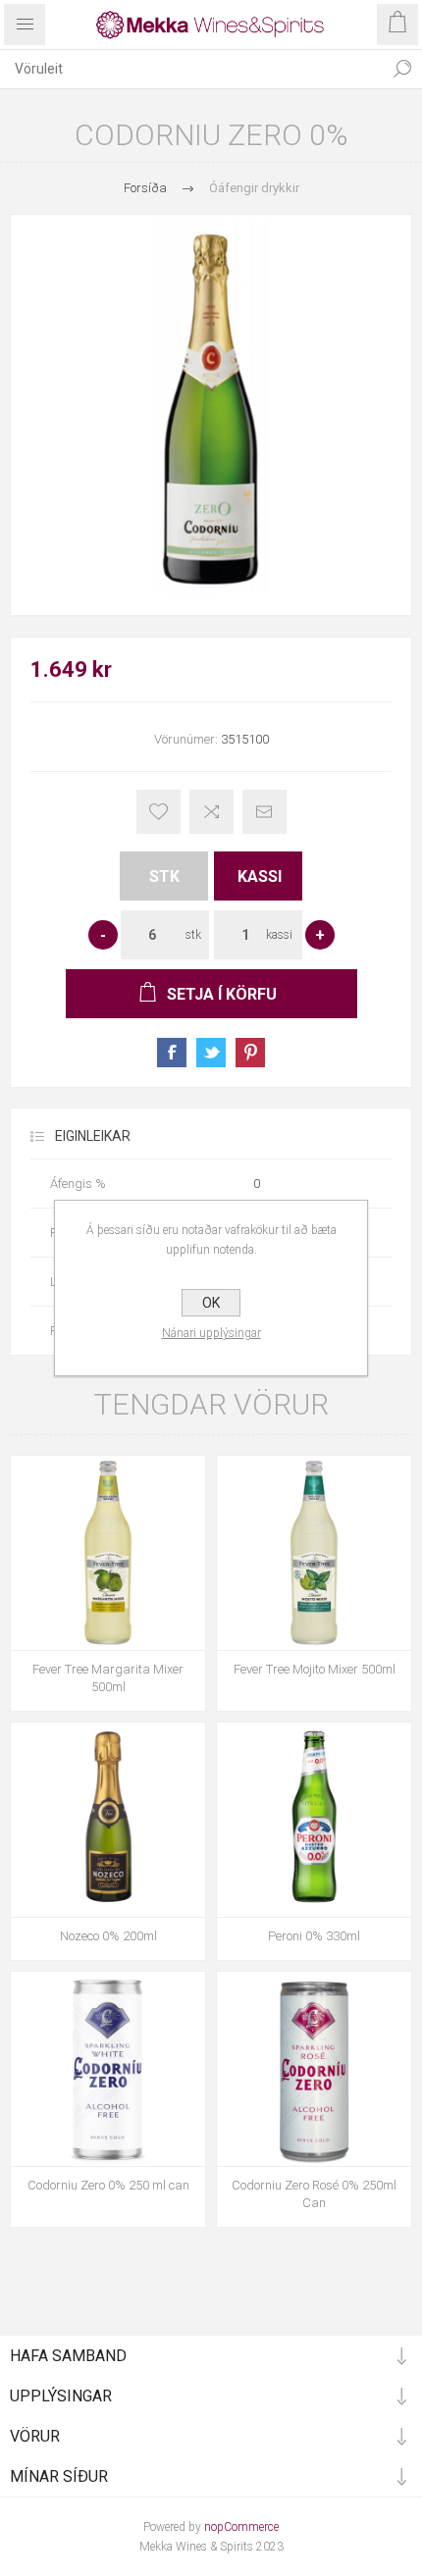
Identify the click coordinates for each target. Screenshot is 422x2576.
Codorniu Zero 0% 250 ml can (108, 2185)
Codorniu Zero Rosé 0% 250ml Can (314, 2194)
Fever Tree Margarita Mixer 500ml (108, 1678)
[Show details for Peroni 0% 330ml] (314, 1820)
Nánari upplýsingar (211, 1333)
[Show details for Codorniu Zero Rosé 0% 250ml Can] (314, 2069)
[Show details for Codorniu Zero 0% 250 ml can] (108, 2069)
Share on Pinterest (250, 1053)
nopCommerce (241, 2527)
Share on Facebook (172, 1053)
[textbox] (191, 69)
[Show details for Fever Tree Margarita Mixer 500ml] (108, 1553)
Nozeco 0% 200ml (108, 1936)
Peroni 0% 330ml (314, 1936)
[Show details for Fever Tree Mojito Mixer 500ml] (314, 1553)
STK (164, 876)
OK (211, 1303)
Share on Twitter (211, 1053)
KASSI (260, 876)
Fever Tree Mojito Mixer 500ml (315, 1669)
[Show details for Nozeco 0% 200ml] (108, 1820)
